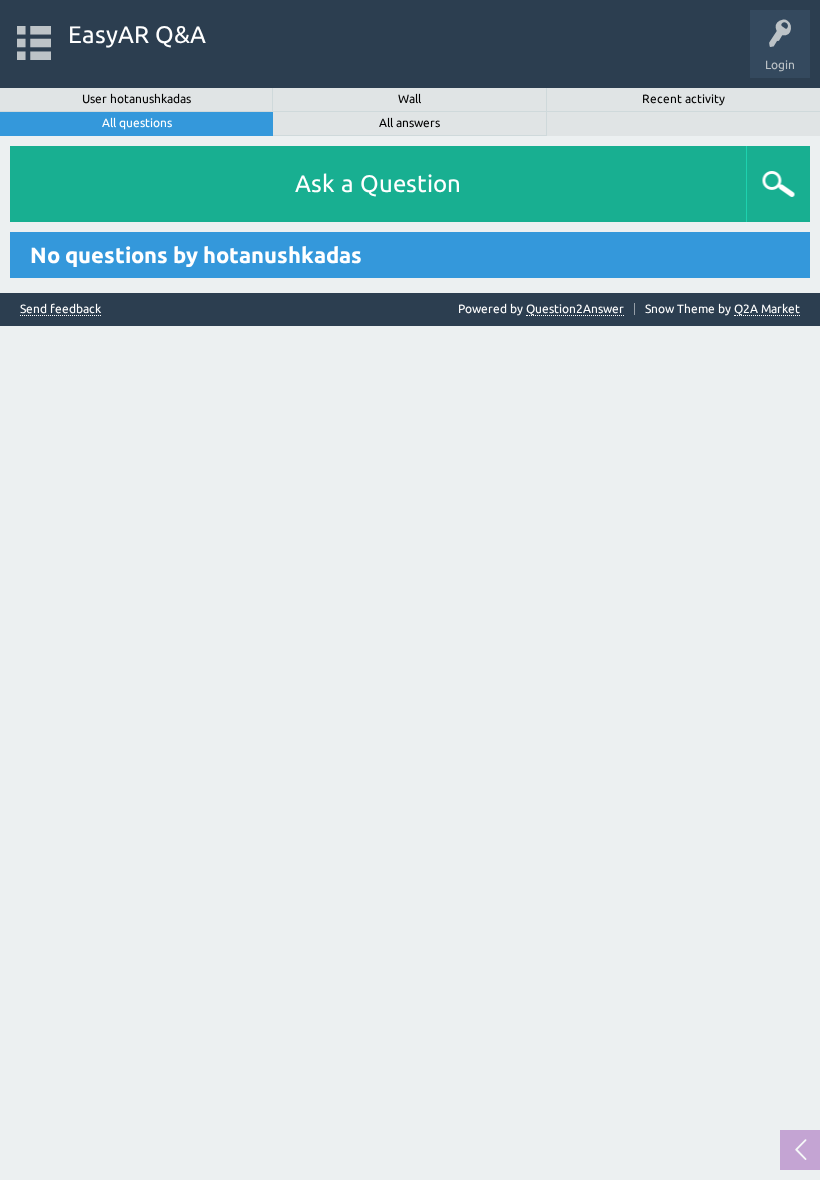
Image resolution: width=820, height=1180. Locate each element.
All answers (409, 122)
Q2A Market (767, 308)
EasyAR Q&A (137, 34)
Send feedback (60, 309)
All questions (137, 122)
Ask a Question (378, 183)
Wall (409, 98)
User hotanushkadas (136, 98)
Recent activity (683, 98)
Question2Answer (575, 308)
